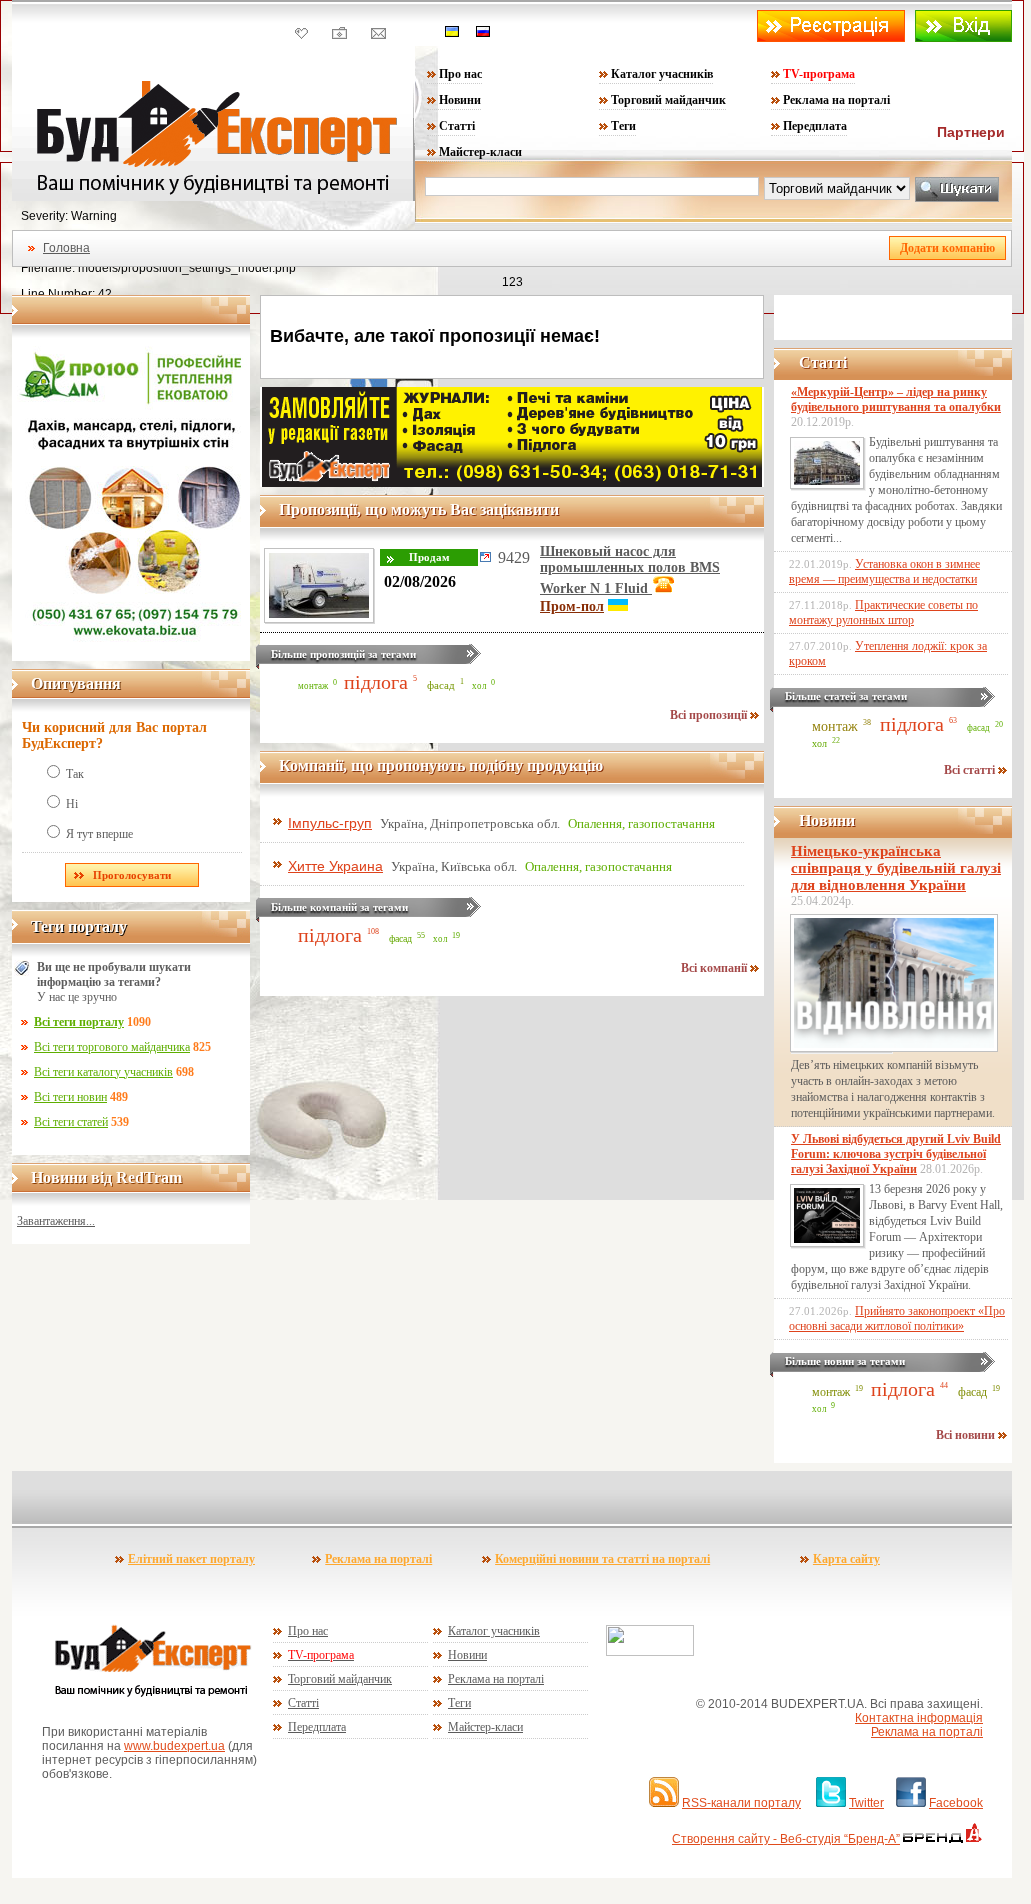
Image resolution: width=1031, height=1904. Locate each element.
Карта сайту (846, 1559)
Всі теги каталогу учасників (103, 1072)
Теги (623, 126)
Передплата (815, 126)
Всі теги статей (71, 1122)
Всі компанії (715, 968)
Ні (72, 804)
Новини (460, 100)
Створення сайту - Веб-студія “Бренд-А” (786, 1839)
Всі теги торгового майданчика (112, 1047)
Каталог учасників (662, 74)
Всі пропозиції (710, 715)
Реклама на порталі (836, 100)
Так (75, 774)
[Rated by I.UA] (650, 1652)
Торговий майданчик (668, 100)
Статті (457, 126)
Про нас (460, 74)
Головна (66, 248)
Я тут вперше (99, 834)
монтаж (313, 686)
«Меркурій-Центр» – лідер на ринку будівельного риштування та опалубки (896, 399)
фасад (441, 685)
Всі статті (971, 770)
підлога (376, 682)
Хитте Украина (335, 866)
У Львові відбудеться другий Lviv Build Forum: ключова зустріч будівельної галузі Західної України (896, 1154)
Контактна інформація (919, 1718)
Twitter (866, 1803)
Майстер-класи (480, 152)
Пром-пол (572, 606)
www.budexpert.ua (174, 1746)
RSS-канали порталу (741, 1803)
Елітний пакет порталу (191, 1559)
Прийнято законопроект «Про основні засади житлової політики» (897, 1318)
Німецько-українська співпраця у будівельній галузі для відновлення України (896, 868)
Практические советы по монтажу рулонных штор (883, 612)
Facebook (956, 1803)
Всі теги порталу (79, 1022)
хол (479, 686)
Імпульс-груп (330, 823)
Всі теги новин (70, 1097)
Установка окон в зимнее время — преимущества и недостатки (884, 571)
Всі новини (967, 1435)
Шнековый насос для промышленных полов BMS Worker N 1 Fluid (630, 570)
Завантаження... (56, 1221)
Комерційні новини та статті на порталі (602, 1559)
